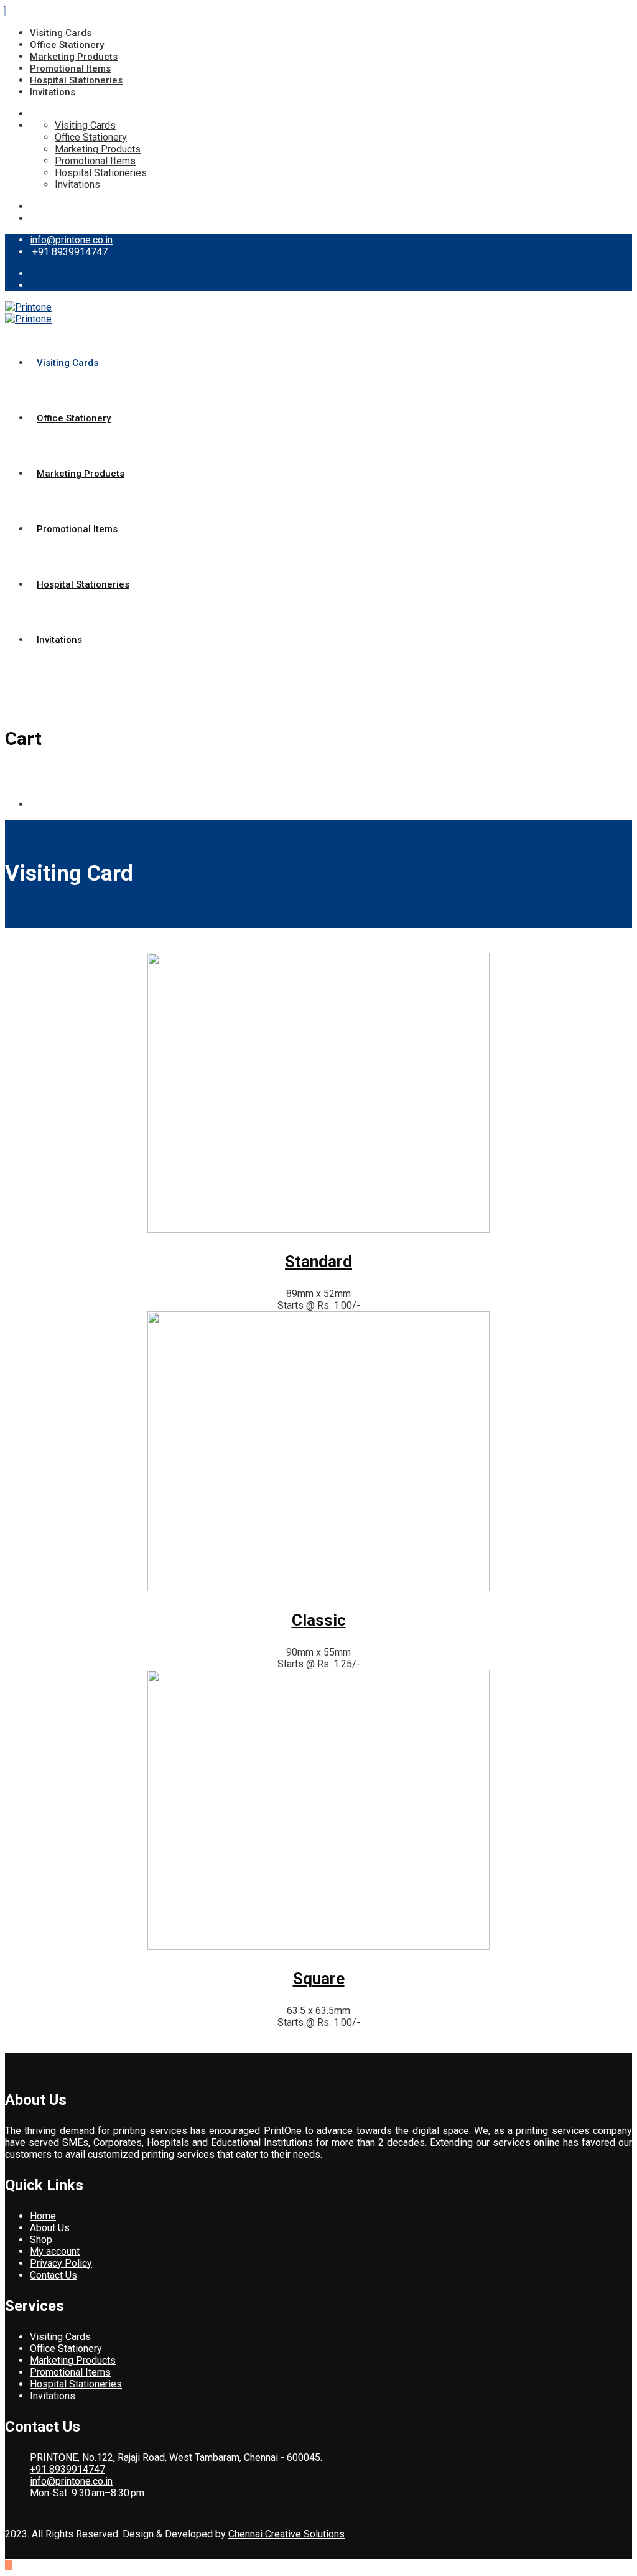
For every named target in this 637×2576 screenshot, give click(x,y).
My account (55, 2251)
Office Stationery (67, 45)
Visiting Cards (61, 33)
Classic (319, 1620)
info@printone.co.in (71, 240)
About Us (50, 2228)
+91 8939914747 (70, 252)
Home (43, 2216)
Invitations (53, 92)
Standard (318, 1262)
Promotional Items (70, 68)
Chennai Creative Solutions (286, 2534)
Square (319, 1979)
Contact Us (53, 2275)
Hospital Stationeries (76, 80)
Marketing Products (74, 57)
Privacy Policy (61, 2263)
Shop (41, 2240)
